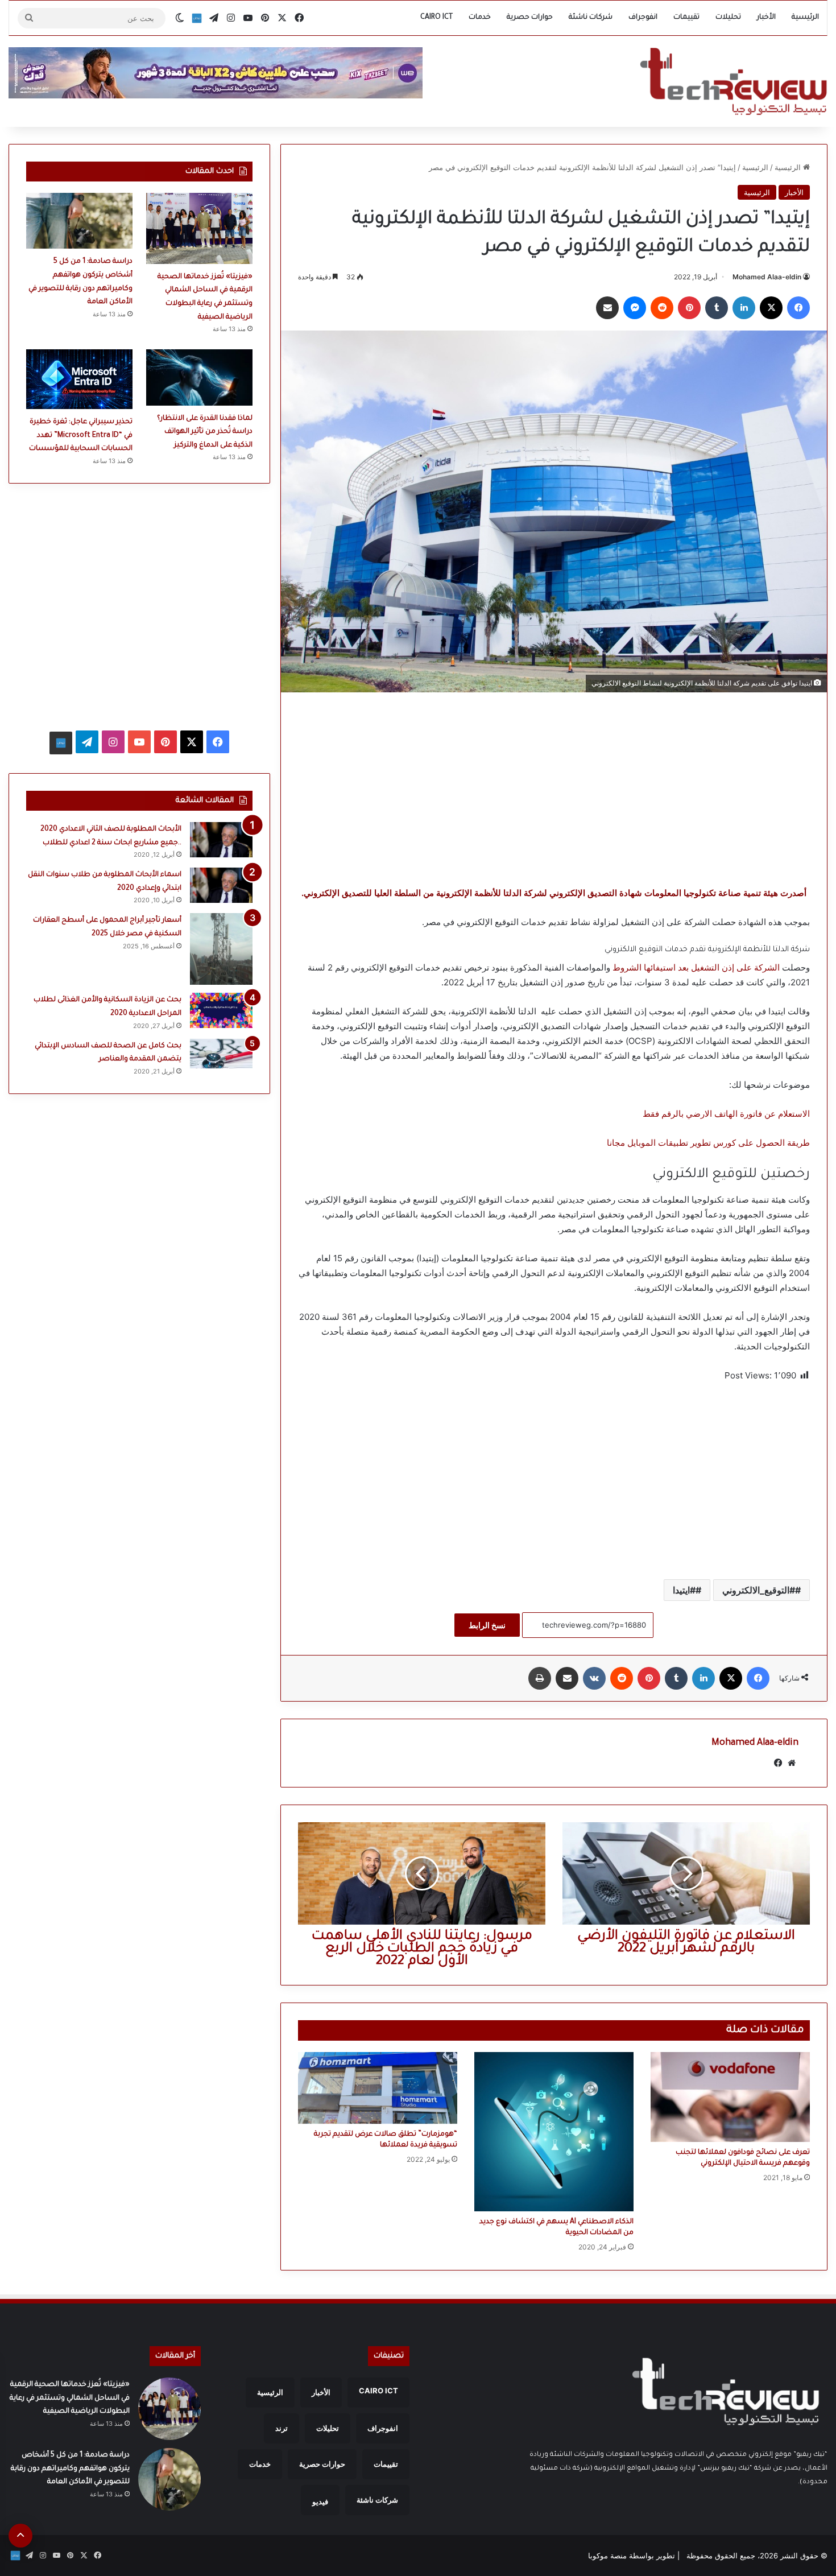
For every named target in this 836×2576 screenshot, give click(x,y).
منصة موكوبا (607, 2556)
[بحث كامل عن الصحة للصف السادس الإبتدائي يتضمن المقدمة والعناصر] (221, 1054)
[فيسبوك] (798, 308)
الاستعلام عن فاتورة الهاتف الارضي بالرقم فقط (726, 1114)
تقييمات (686, 18)
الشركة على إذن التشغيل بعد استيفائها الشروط (697, 967)
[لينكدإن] (744, 308)
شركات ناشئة (591, 18)
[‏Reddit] (662, 308)
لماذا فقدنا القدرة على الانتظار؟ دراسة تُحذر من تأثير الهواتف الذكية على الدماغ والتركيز (205, 432)
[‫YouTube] (139, 742)
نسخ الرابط (487, 1625)
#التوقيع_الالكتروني (759, 1590)
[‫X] (771, 308)
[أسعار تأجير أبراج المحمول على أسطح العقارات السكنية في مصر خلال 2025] (221, 949)
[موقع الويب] (792, 1763)
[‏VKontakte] (594, 1678)
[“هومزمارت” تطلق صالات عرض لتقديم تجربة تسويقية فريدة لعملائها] (378, 2088)
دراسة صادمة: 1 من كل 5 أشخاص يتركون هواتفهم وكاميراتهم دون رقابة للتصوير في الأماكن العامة (70, 2469)
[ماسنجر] (635, 308)
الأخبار (766, 18)
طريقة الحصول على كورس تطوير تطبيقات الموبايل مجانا (708, 1143)
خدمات (480, 18)
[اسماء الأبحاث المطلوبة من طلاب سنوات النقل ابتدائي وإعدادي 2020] (221, 885)
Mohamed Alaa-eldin (767, 277)
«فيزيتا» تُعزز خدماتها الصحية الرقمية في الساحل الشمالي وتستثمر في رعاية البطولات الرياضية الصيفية (70, 2398)
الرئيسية (805, 18)
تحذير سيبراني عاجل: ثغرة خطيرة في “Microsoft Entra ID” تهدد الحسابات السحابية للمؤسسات (81, 435)
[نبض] (197, 18)
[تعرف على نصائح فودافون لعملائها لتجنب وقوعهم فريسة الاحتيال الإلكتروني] (730, 2097)
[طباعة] (540, 1678)
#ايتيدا (684, 1590)
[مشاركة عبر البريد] (607, 308)
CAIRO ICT (436, 18)
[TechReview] (733, 81)
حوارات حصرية (530, 18)
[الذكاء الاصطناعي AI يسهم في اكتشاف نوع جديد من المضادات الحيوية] (554, 2132)
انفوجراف (643, 18)
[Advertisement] (554, 789)
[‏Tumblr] (717, 308)
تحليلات (728, 18)
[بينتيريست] (689, 308)
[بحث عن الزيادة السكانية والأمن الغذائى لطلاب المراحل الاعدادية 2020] (221, 1010)
